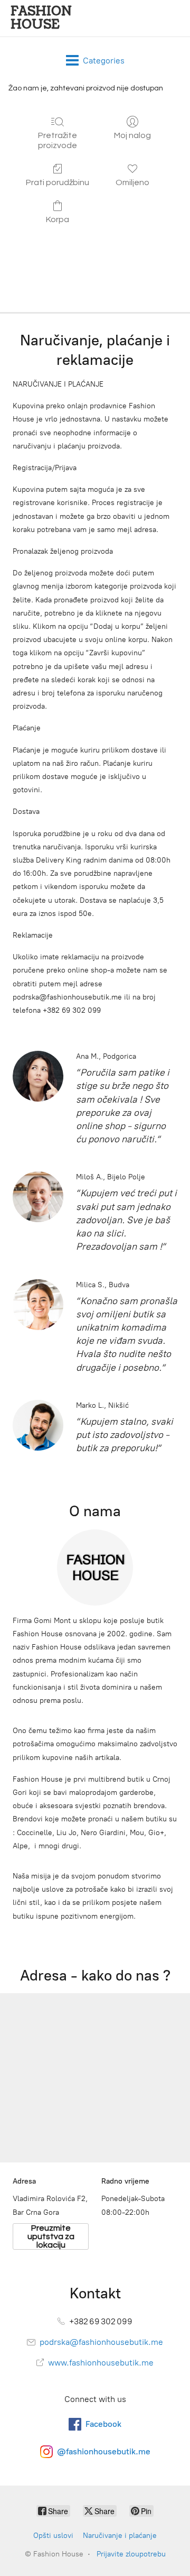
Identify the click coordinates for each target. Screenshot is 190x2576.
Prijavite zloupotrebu (131, 2554)
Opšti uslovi (53, 2536)
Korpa (58, 219)
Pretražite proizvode (58, 140)
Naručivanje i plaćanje (120, 2536)
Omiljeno (132, 182)
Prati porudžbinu (58, 182)
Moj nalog (132, 135)
